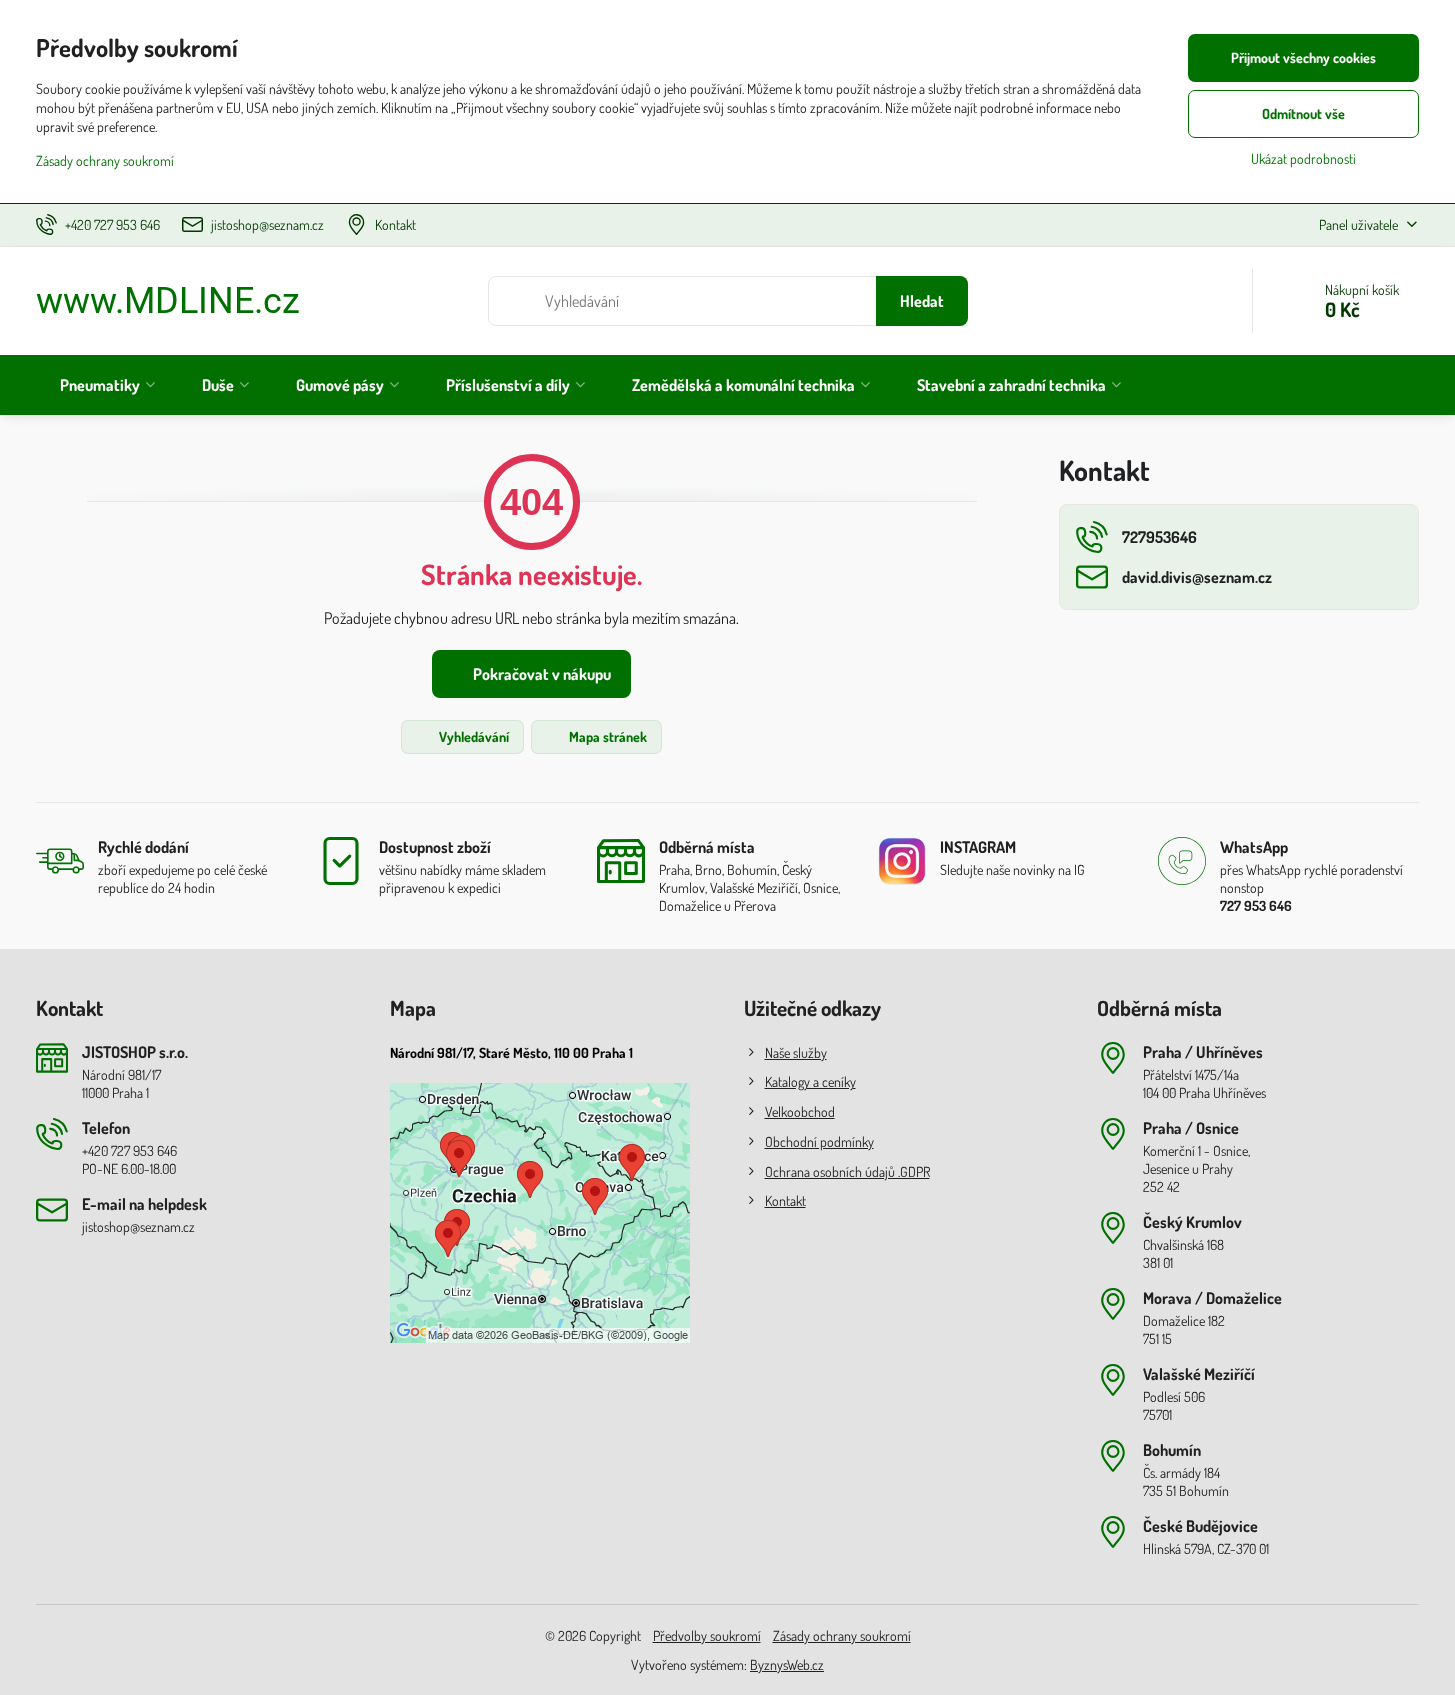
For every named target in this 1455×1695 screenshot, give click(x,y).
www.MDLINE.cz (168, 301)
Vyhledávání (472, 736)
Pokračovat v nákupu (540, 674)
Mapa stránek (606, 736)
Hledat (922, 301)
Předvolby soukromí (707, 1635)
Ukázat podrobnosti (1303, 158)
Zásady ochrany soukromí (842, 1635)
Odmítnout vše (1303, 113)
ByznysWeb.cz (787, 1664)
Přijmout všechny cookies (1303, 57)
